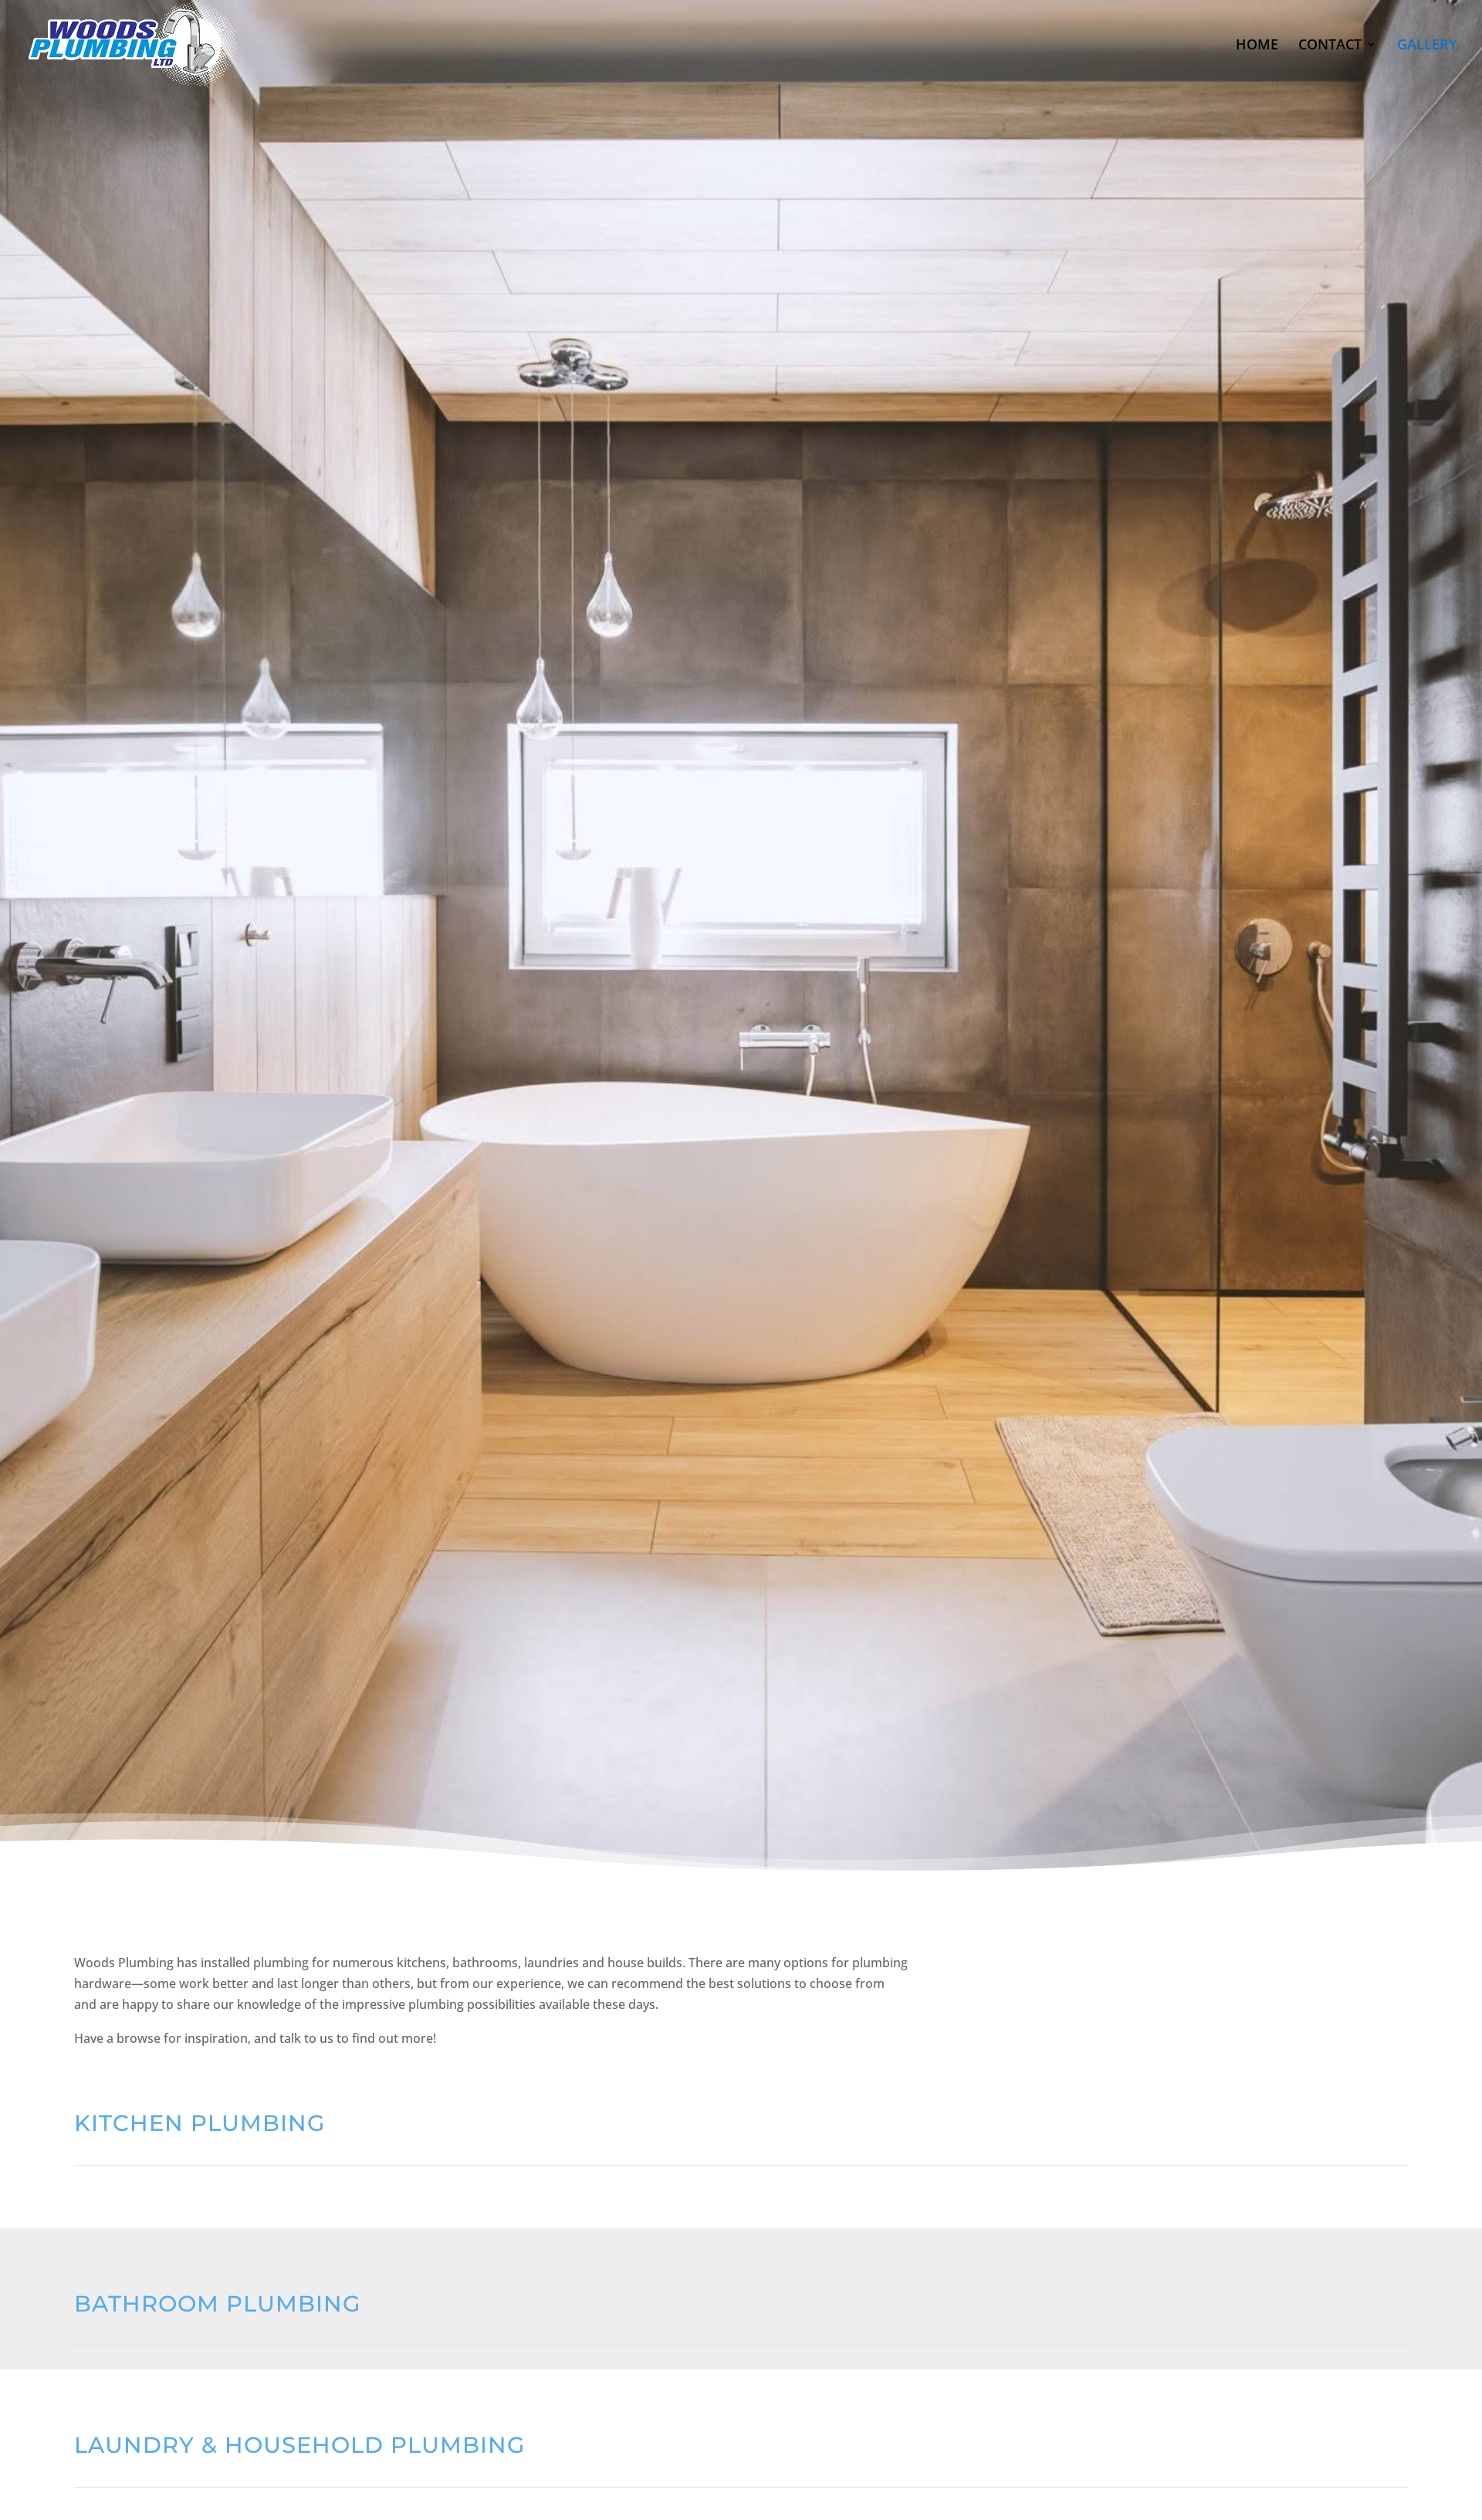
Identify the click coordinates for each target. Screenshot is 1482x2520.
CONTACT (1330, 46)
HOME (1257, 46)
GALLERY (1427, 46)
